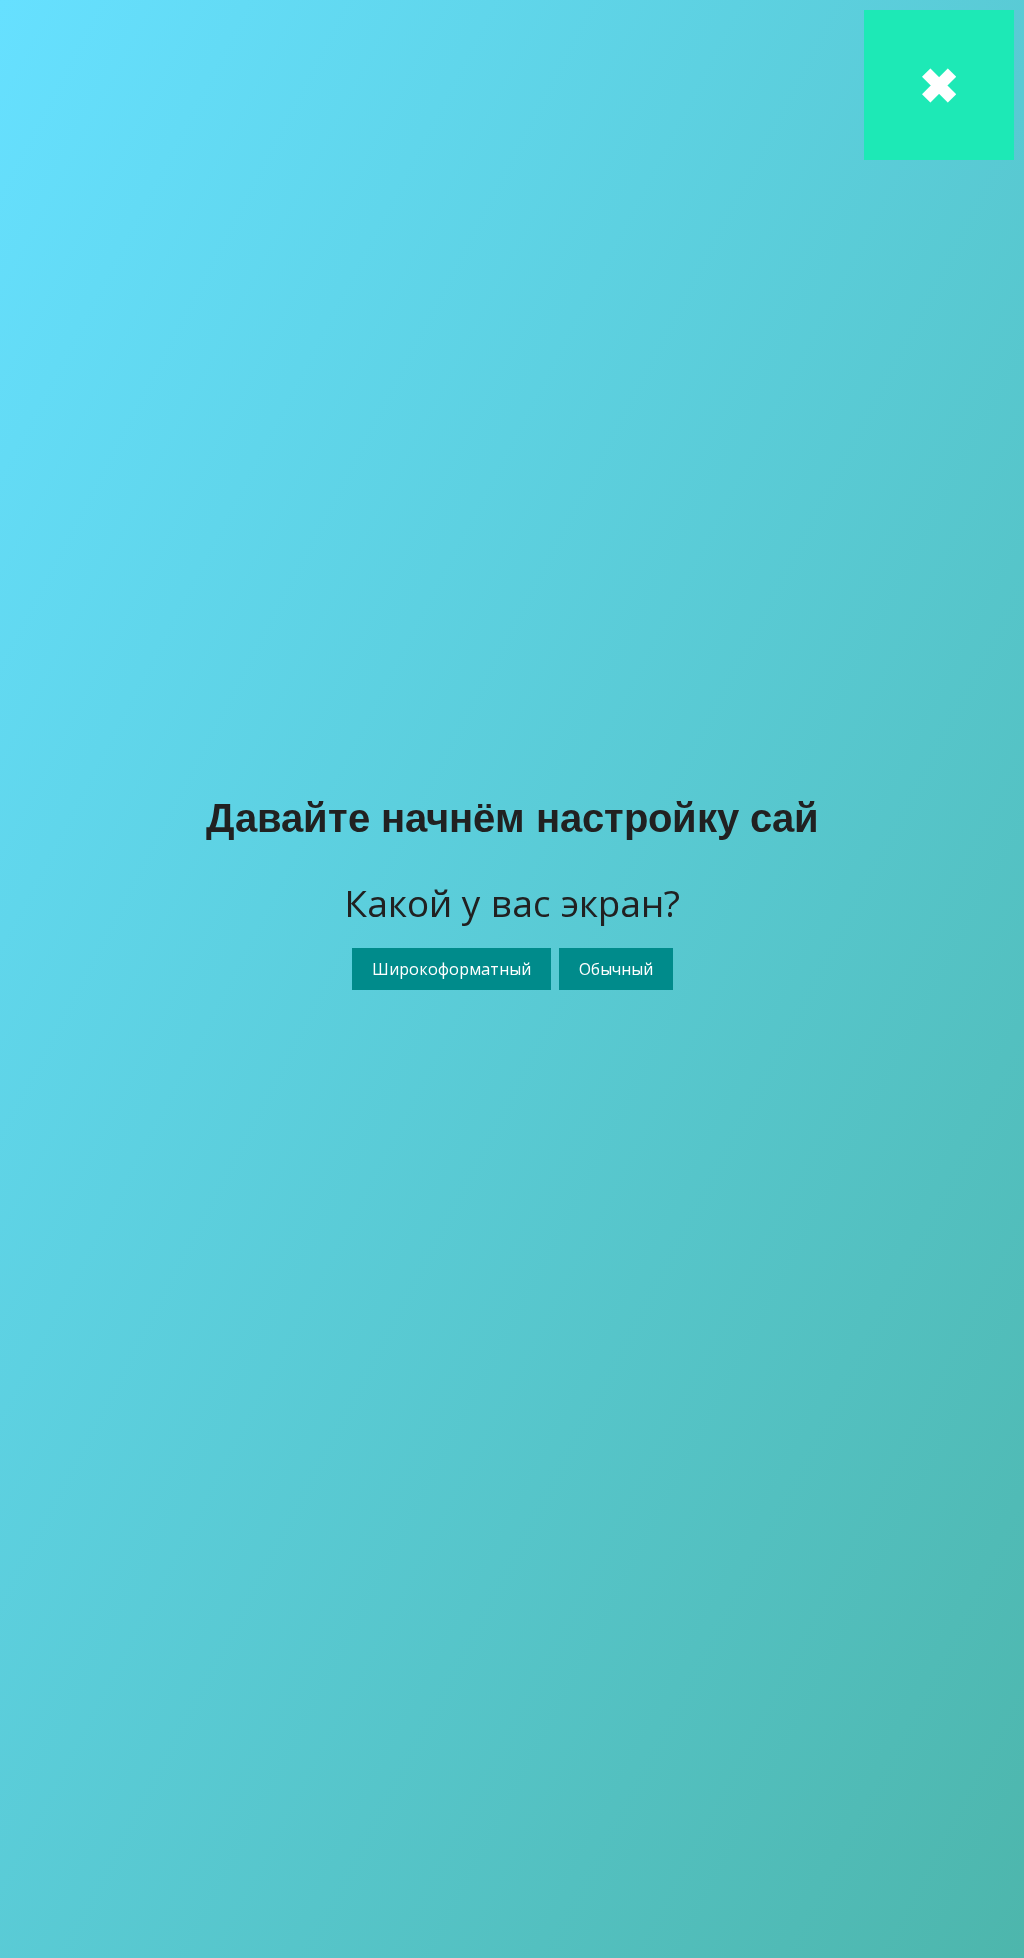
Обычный (616, 969)
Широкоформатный (451, 969)
